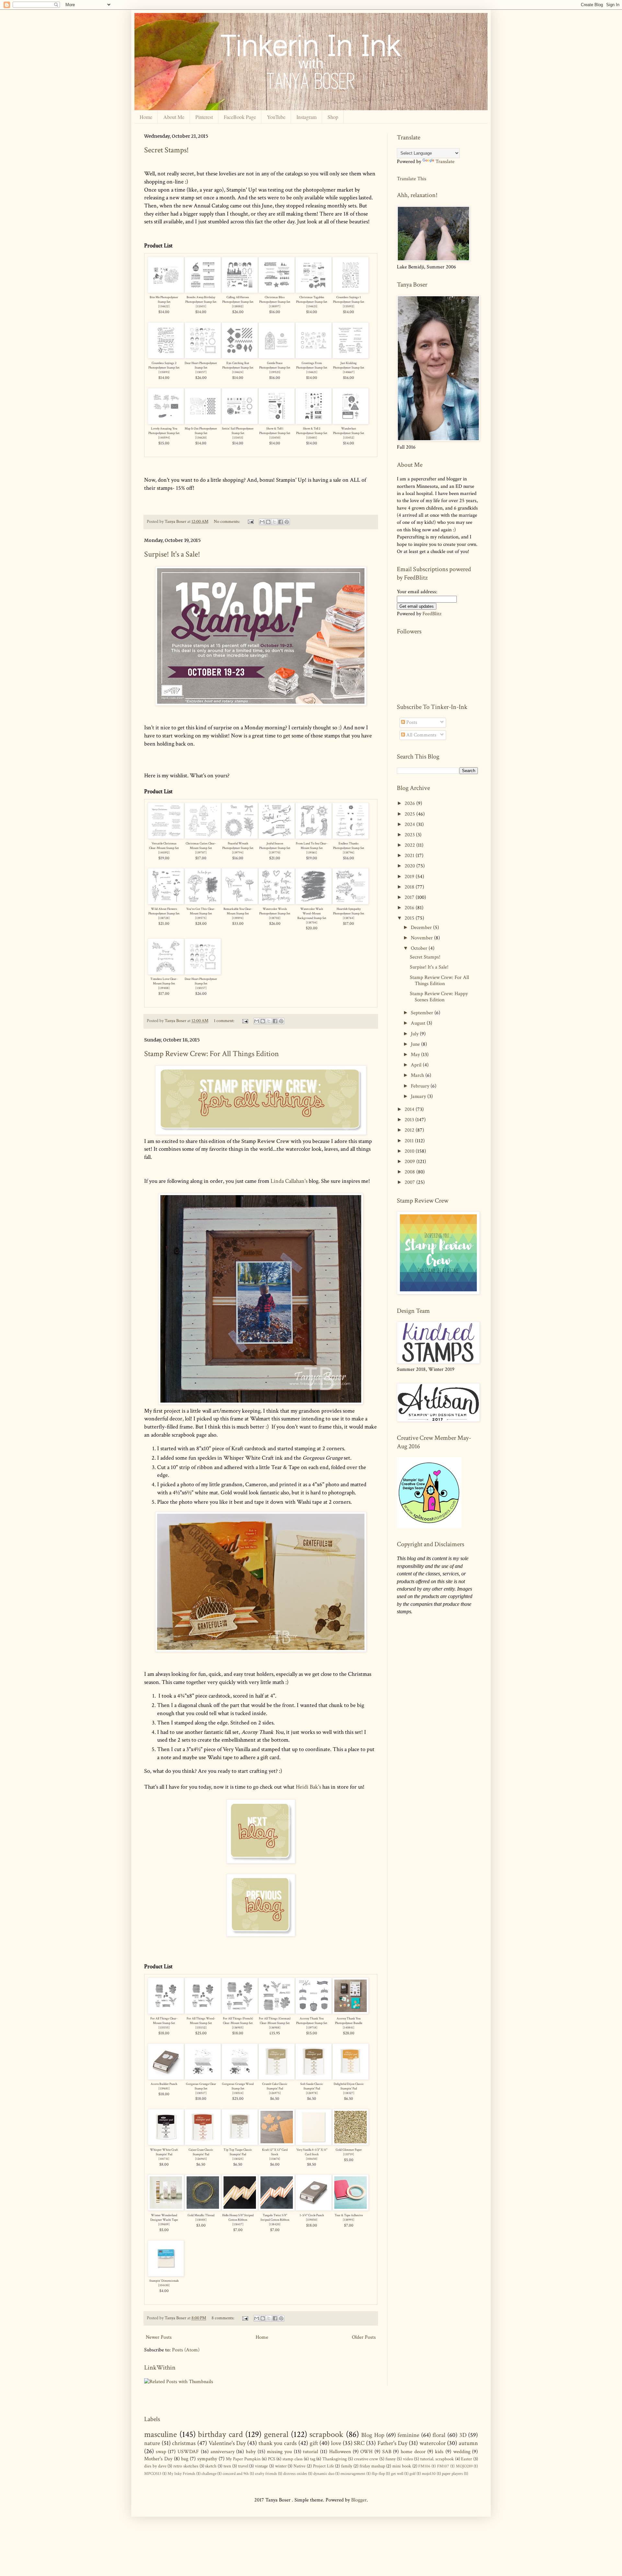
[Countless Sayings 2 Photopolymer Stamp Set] (166, 357)
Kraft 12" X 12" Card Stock (275, 2152)
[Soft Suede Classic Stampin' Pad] (314, 2078)
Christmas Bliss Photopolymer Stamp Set (275, 300)
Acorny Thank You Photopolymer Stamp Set (312, 2021)
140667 (349, 372)
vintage (261, 2466)
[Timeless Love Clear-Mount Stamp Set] (166, 973)
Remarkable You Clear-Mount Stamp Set (238, 911)
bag (185, 2459)
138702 (275, 918)
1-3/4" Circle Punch (312, 2215)
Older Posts (364, 2337)
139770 (275, 853)
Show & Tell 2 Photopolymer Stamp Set (312, 431)
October (420, 948)
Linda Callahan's (289, 1181)
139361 (312, 853)
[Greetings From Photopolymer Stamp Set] (314, 357)
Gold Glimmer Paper (349, 2150)
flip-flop (378, 2474)
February (421, 1086)
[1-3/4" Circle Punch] (314, 2209)
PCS (272, 2459)
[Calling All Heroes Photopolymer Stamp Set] (240, 291)
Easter (466, 2459)
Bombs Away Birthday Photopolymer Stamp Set (201, 300)
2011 (410, 1141)
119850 (312, 2220)
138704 (312, 923)
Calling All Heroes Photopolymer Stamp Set (238, 300)
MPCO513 (153, 2474)
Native (299, 2466)
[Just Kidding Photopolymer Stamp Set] (351, 357)
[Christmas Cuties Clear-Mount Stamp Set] (203, 837)
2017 (410, 897)
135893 (164, 372)
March (418, 1075)
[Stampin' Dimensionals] (166, 2275)
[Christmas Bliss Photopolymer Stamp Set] (277, 291)
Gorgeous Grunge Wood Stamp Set (238, 2086)
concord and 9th (236, 2474)
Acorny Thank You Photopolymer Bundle (349, 2021)
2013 (410, 1120)
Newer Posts (159, 2337)
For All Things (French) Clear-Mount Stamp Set (238, 2021)
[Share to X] (274, 522)
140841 (349, 2028)
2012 (410, 1130)
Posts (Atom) (186, 2350)
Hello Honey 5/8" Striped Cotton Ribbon (238, 2218)
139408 (164, 988)
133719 (349, 2154)
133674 (275, 2159)
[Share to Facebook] (281, 522)
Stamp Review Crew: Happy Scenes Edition (439, 997)
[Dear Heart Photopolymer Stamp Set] (203, 357)
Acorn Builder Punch (164, 2084)
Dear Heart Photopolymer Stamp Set (201, 365)
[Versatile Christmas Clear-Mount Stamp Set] (166, 837)
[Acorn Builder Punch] (166, 2078)
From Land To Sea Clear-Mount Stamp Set (312, 846)
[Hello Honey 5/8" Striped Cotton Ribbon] (240, 2209)
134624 (238, 372)
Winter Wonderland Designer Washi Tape (164, 2218)
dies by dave (155, 2466)
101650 (312, 2159)
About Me (174, 117)
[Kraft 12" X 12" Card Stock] (277, 2143)
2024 (410, 824)
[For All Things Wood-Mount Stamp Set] (203, 2012)
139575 (201, 918)
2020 (410, 866)
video (408, 2459)
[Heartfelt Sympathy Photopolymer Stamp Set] (351, 903)
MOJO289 (464, 2466)
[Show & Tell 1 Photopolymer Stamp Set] (277, 423)
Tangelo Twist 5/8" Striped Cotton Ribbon (275, 2218)
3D (463, 2435)
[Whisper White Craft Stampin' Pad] (166, 2143)
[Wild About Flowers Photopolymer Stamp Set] (166, 903)
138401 (201, 2220)
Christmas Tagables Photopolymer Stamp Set (312, 300)
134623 (312, 306)
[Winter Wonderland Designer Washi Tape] (166, 2209)
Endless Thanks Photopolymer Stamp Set (349, 846)
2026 (410, 803)
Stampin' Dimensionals (164, 2281)
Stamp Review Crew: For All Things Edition (212, 1054)
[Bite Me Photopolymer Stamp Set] (166, 291)
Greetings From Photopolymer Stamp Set (312, 365)
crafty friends (266, 2474)
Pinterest (204, 117)
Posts (411, 722)
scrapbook (326, 2435)
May (416, 1055)
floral (439, 2435)
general (276, 2435)
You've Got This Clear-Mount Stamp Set (201, 911)
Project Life (323, 2466)
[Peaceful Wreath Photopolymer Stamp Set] (240, 837)
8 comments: (223, 2318)
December (422, 928)
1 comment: (225, 1021)
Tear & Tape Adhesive (349, 2215)
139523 (275, 372)
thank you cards (278, 2443)
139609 (164, 2224)
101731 (164, 2159)
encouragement (353, 2474)
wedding (462, 2452)
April (417, 1065)
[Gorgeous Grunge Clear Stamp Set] (203, 2078)
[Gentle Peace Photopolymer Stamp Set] (277, 357)
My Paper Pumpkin (243, 2459)
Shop (333, 117)
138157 (201, 372)
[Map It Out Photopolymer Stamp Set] (203, 423)
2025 (410, 814)
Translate (445, 162)
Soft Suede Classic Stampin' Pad (312, 2086)
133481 (312, 438)
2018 (410, 887)
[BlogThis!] (268, 522)
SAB (387, 2452)
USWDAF (188, 2452)
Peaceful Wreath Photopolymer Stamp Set (238, 846)
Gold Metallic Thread (201, 2215)
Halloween (340, 2452)
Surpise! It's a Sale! (172, 554)
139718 (312, 2028)
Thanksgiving (334, 2459)
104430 (164, 2285)
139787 (201, 853)
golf (413, 2474)
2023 (410, 835)
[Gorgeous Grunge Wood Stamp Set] (240, 2078)
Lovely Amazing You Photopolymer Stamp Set (164, 431)
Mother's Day (158, 2459)
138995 (349, 2220)
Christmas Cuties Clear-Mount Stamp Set (201, 846)
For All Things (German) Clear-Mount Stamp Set (275, 2021)
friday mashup (372, 2466)
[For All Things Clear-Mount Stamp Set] (166, 2012)
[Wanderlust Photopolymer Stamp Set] (351, 423)
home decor (413, 2452)
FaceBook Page (240, 117)
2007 (410, 1182)
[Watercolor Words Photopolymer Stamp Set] (277, 903)
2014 (410, 1109)
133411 (201, 306)
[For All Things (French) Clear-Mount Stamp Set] (240, 2012)
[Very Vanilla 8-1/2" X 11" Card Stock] (314, 2143)
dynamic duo (324, 2474)
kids (439, 2452)
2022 (410, 845)
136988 (275, 2028)
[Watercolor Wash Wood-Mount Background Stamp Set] (314, 903)
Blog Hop (373, 2435)
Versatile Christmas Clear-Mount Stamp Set (164, 846)
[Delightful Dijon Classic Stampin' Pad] (351, 2078)
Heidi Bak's (308, 1787)
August (419, 1023)
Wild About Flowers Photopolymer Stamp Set (164, 911)
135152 (201, 2028)
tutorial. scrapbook (437, 2459)
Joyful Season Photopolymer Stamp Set (275, 846)
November (422, 938)
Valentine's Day (227, 2443)
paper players (452, 2474)
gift (314, 2443)
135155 (164, 2028)
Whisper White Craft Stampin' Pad (164, 2152)
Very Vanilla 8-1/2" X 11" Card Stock (312, 2152)
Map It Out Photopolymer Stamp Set (201, 431)
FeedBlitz (432, 614)
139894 (238, 918)
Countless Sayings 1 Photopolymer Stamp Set (349, 300)
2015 (410, 918)
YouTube (276, 117)
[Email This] (262, 522)
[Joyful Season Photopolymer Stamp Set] (277, 837)
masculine (161, 2435)
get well (397, 2474)
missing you (279, 2452)
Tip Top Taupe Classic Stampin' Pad (238, 2152)
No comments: (227, 521)
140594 (164, 438)
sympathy (207, 2459)
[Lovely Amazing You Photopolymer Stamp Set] (166, 423)
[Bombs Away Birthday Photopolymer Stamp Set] (203, 291)
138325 (238, 2159)
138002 (238, 306)
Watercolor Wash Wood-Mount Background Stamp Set (312, 914)
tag (313, 2459)
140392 (164, 853)
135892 (349, 306)
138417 (238, 2224)
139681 (164, 2089)
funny (391, 2459)
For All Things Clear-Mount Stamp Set (164, 2021)
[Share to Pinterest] (287, 522)
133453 (238, 438)
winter (281, 2466)
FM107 (443, 2466)
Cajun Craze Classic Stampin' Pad (201, 2152)
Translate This (412, 178)
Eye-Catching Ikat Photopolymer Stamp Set (238, 365)
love (336, 2443)
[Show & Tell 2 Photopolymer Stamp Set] (314, 423)
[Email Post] (250, 521)
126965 (201, 2159)
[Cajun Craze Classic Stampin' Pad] (203, 2143)
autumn (468, 2443)
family (347, 2466)
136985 (238, 2028)
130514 (238, 2093)
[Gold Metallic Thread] (203, 2209)
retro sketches (186, 2466)
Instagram (306, 117)
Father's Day (392, 2443)
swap (161, 2452)
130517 (201, 2093)
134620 (201, 438)
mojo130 (429, 2474)
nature (152, 2443)
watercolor (433, 2443)
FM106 (424, 2466)
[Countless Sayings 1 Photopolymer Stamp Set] (351, 291)
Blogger (359, 2500)
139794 (238, 853)
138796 (349, 853)
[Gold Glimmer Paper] (351, 2143)
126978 (312, 2093)
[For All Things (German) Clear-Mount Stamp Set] (277, 2012)
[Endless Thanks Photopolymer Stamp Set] (351, 837)
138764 (349, 918)
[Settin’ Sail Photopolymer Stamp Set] (240, 423)
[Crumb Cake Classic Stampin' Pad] (277, 2078)
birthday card (220, 2435)
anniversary (223, 2452)
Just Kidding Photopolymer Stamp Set (349, 365)
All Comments (421, 735)
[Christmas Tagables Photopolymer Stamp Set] (314, 291)
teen (227, 2466)
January (419, 1096)
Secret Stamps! (167, 150)
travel (243, 2466)
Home (146, 117)
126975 (275, 2093)
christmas (184, 2443)
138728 (164, 918)
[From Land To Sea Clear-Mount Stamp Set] (314, 837)
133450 (275, 438)
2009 (410, 1162)
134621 (312, 372)
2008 (410, 1172)
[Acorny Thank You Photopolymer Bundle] (351, 2012)
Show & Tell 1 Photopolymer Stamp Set (275, 431)
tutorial (311, 2452)
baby (251, 2452)
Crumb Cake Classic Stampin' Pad (275, 2086)
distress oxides (295, 2474)
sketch (211, 2466)
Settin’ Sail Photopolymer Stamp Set (238, 431)
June (416, 1044)
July (415, 1034)
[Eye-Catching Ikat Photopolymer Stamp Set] (240, 357)
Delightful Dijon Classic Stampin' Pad (349, 2086)
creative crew (366, 2459)
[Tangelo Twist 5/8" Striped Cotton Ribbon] (277, 2209)
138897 (275, 306)
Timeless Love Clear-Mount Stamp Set (164, 981)
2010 (410, 1151)
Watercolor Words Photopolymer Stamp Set (275, 911)
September (423, 1013)
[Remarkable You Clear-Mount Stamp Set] (240, 903)
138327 (349, 2093)
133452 (349, 438)
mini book (402, 2466)
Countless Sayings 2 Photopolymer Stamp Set (164, 365)
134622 (164, 306)
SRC (359, 2443)
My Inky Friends (181, 2474)
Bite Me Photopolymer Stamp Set (164, 300)
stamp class (293, 2459)
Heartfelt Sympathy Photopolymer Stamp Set (349, 911)
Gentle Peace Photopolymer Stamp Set (275, 365)
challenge (209, 2474)
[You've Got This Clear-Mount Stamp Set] (203, 903)
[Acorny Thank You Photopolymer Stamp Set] (314, 2012)
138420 (275, 2224)
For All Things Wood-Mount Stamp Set (201, 2021)
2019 (410, 877)
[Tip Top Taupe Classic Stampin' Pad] (240, 2143)
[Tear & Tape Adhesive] (351, 2209)
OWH (366, 2452)
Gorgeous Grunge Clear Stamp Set (201, 2086)
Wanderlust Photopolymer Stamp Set (349, 431)
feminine (408, 2435)
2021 (410, 856)
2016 (410, 908)
